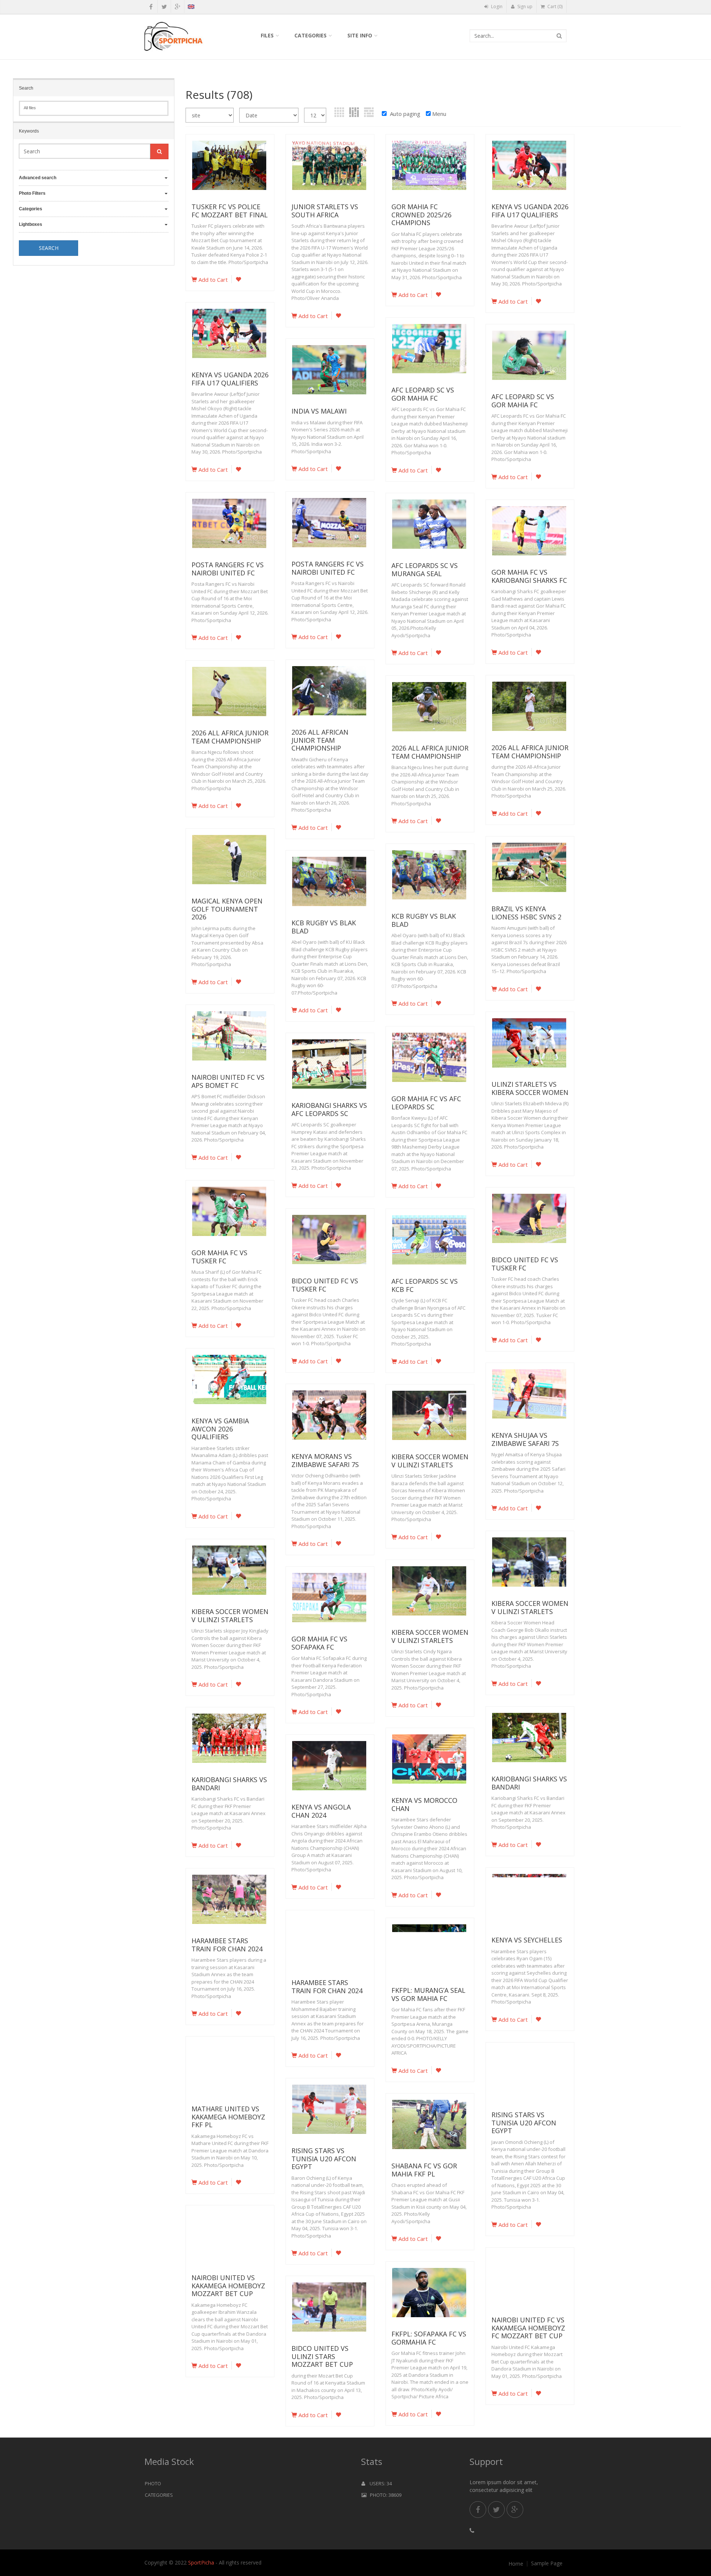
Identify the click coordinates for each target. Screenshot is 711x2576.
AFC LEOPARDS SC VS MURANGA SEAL (425, 569)
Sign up (524, 6)
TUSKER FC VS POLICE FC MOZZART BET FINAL (230, 211)
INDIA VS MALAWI (319, 411)
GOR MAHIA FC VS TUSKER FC (219, 1257)
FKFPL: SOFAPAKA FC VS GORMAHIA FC (429, 2338)
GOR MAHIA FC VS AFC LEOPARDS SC (426, 1103)
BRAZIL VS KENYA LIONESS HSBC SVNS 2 (526, 913)
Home (516, 2564)
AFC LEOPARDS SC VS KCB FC (425, 1285)
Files (267, 35)
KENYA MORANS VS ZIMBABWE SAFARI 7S (325, 1460)
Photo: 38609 (384, 2495)
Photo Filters (32, 193)
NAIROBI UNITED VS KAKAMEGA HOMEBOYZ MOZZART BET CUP (228, 2286)
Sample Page (547, 2563)
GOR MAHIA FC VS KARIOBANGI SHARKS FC (529, 576)
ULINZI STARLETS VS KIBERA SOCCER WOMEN (530, 1088)
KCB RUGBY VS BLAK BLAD (424, 920)
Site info (360, 35)
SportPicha (201, 2562)
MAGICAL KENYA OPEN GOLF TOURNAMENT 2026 (227, 909)
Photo (153, 2483)
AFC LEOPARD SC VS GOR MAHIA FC (423, 394)
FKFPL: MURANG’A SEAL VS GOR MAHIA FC (428, 1994)
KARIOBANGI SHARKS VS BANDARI (529, 1783)
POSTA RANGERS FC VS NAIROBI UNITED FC (328, 568)
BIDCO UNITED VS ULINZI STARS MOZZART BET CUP (322, 2356)
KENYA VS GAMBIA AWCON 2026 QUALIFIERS (220, 1429)
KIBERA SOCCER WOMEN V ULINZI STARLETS (430, 1461)
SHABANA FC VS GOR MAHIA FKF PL (424, 2170)
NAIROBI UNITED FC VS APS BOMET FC (228, 1081)
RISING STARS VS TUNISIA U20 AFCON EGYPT (524, 2123)
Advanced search (38, 178)
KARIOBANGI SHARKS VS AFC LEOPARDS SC (329, 1109)
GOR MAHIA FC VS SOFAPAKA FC (319, 1643)
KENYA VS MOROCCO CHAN (424, 1804)
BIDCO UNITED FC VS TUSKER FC (525, 1264)
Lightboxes (31, 224)
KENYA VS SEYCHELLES (527, 1940)
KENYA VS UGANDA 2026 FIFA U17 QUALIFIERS (530, 211)
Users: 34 (378, 2483)
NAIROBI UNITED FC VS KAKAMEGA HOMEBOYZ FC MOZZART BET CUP (528, 2328)
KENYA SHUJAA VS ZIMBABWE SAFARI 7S (525, 1439)
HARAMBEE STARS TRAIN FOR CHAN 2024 (227, 1945)
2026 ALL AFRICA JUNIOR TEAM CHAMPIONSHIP (230, 737)
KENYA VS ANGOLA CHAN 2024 (321, 1811)
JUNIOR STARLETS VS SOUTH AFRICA (325, 211)
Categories (311, 35)
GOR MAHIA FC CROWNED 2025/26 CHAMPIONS (421, 215)
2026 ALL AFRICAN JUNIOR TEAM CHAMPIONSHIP (320, 740)
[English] (191, 8)
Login (496, 6)
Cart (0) (554, 6)
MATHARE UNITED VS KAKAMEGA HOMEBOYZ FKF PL (228, 2117)
